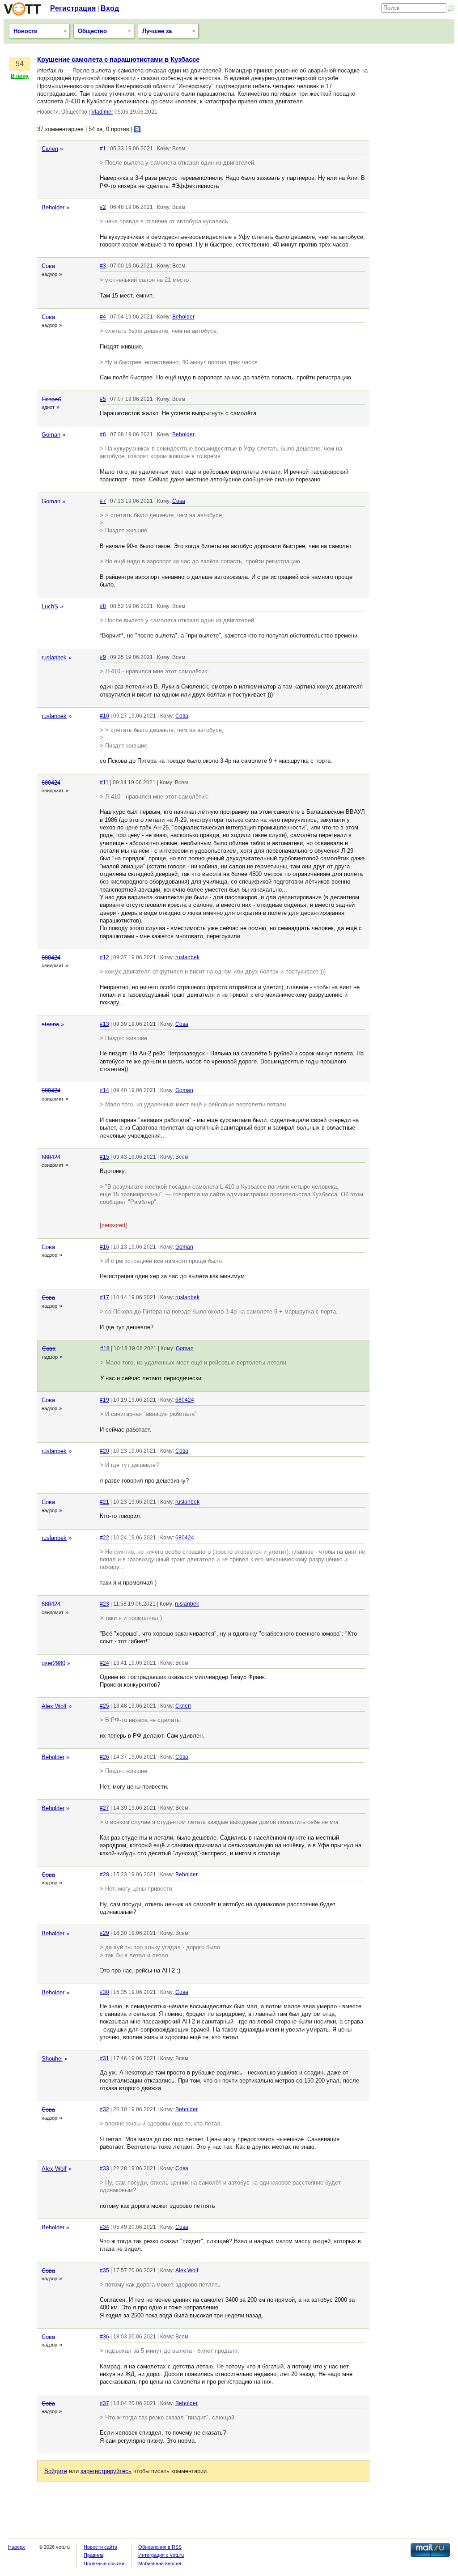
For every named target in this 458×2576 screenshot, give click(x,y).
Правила (93, 2555)
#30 (104, 1992)
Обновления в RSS (160, 2547)
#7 (103, 501)
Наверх (17, 2547)
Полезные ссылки (104, 2563)
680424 (51, 783)
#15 (104, 1157)
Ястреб (51, 399)
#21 (104, 1502)
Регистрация (73, 8)
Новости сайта (100, 2547)
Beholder (53, 207)
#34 (104, 2227)
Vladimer (102, 112)
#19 (104, 1400)
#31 (104, 2058)
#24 (104, 1663)
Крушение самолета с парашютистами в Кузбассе (118, 60)
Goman (51, 435)
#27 (104, 1808)
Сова (48, 266)
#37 (104, 2403)
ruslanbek (54, 657)
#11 (104, 782)
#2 (103, 207)
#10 (104, 716)
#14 (104, 1090)
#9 (103, 657)
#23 (104, 1604)
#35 (104, 2270)
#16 (104, 1247)
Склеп (50, 149)
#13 (104, 1024)
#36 (104, 2337)
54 (20, 64)
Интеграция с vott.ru (161, 2555)
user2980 (53, 1663)
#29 (104, 1933)
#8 (103, 606)
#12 (104, 957)
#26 (104, 1757)
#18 (105, 1348)
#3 (103, 266)
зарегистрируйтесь (106, 2471)
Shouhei (52, 2059)
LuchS (50, 606)
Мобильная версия (160, 2563)
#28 (104, 1875)
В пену (20, 76)
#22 (104, 1538)
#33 (104, 2168)
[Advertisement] (414, 190)
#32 (104, 2109)
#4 (103, 317)
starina (50, 1024)
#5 (103, 399)
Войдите (56, 2471)
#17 (104, 1297)
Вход (110, 8)
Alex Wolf (54, 1706)
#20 (104, 1451)
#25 (104, 1706)
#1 (103, 149)
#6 (103, 434)
